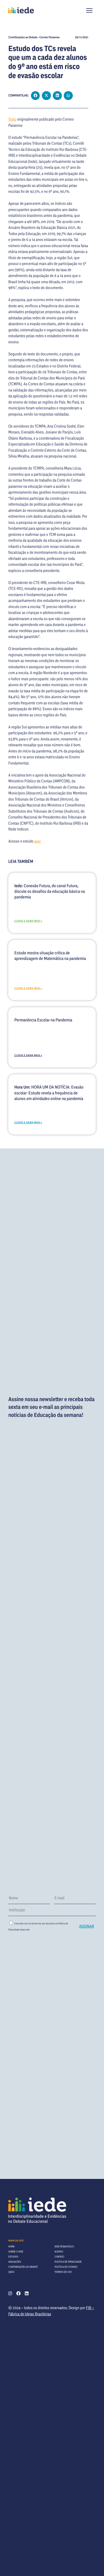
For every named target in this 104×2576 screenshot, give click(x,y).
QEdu (11, 2272)
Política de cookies (66, 2267)
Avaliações (15, 2262)
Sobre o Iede (16, 2252)
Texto (12, 119)
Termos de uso (63, 2272)
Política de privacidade (68, 2262)
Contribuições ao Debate (23, 2267)
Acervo (59, 2252)
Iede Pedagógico (64, 2246)
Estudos (13, 2257)
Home (11, 2246)
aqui (37, 841)
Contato (59, 2257)
